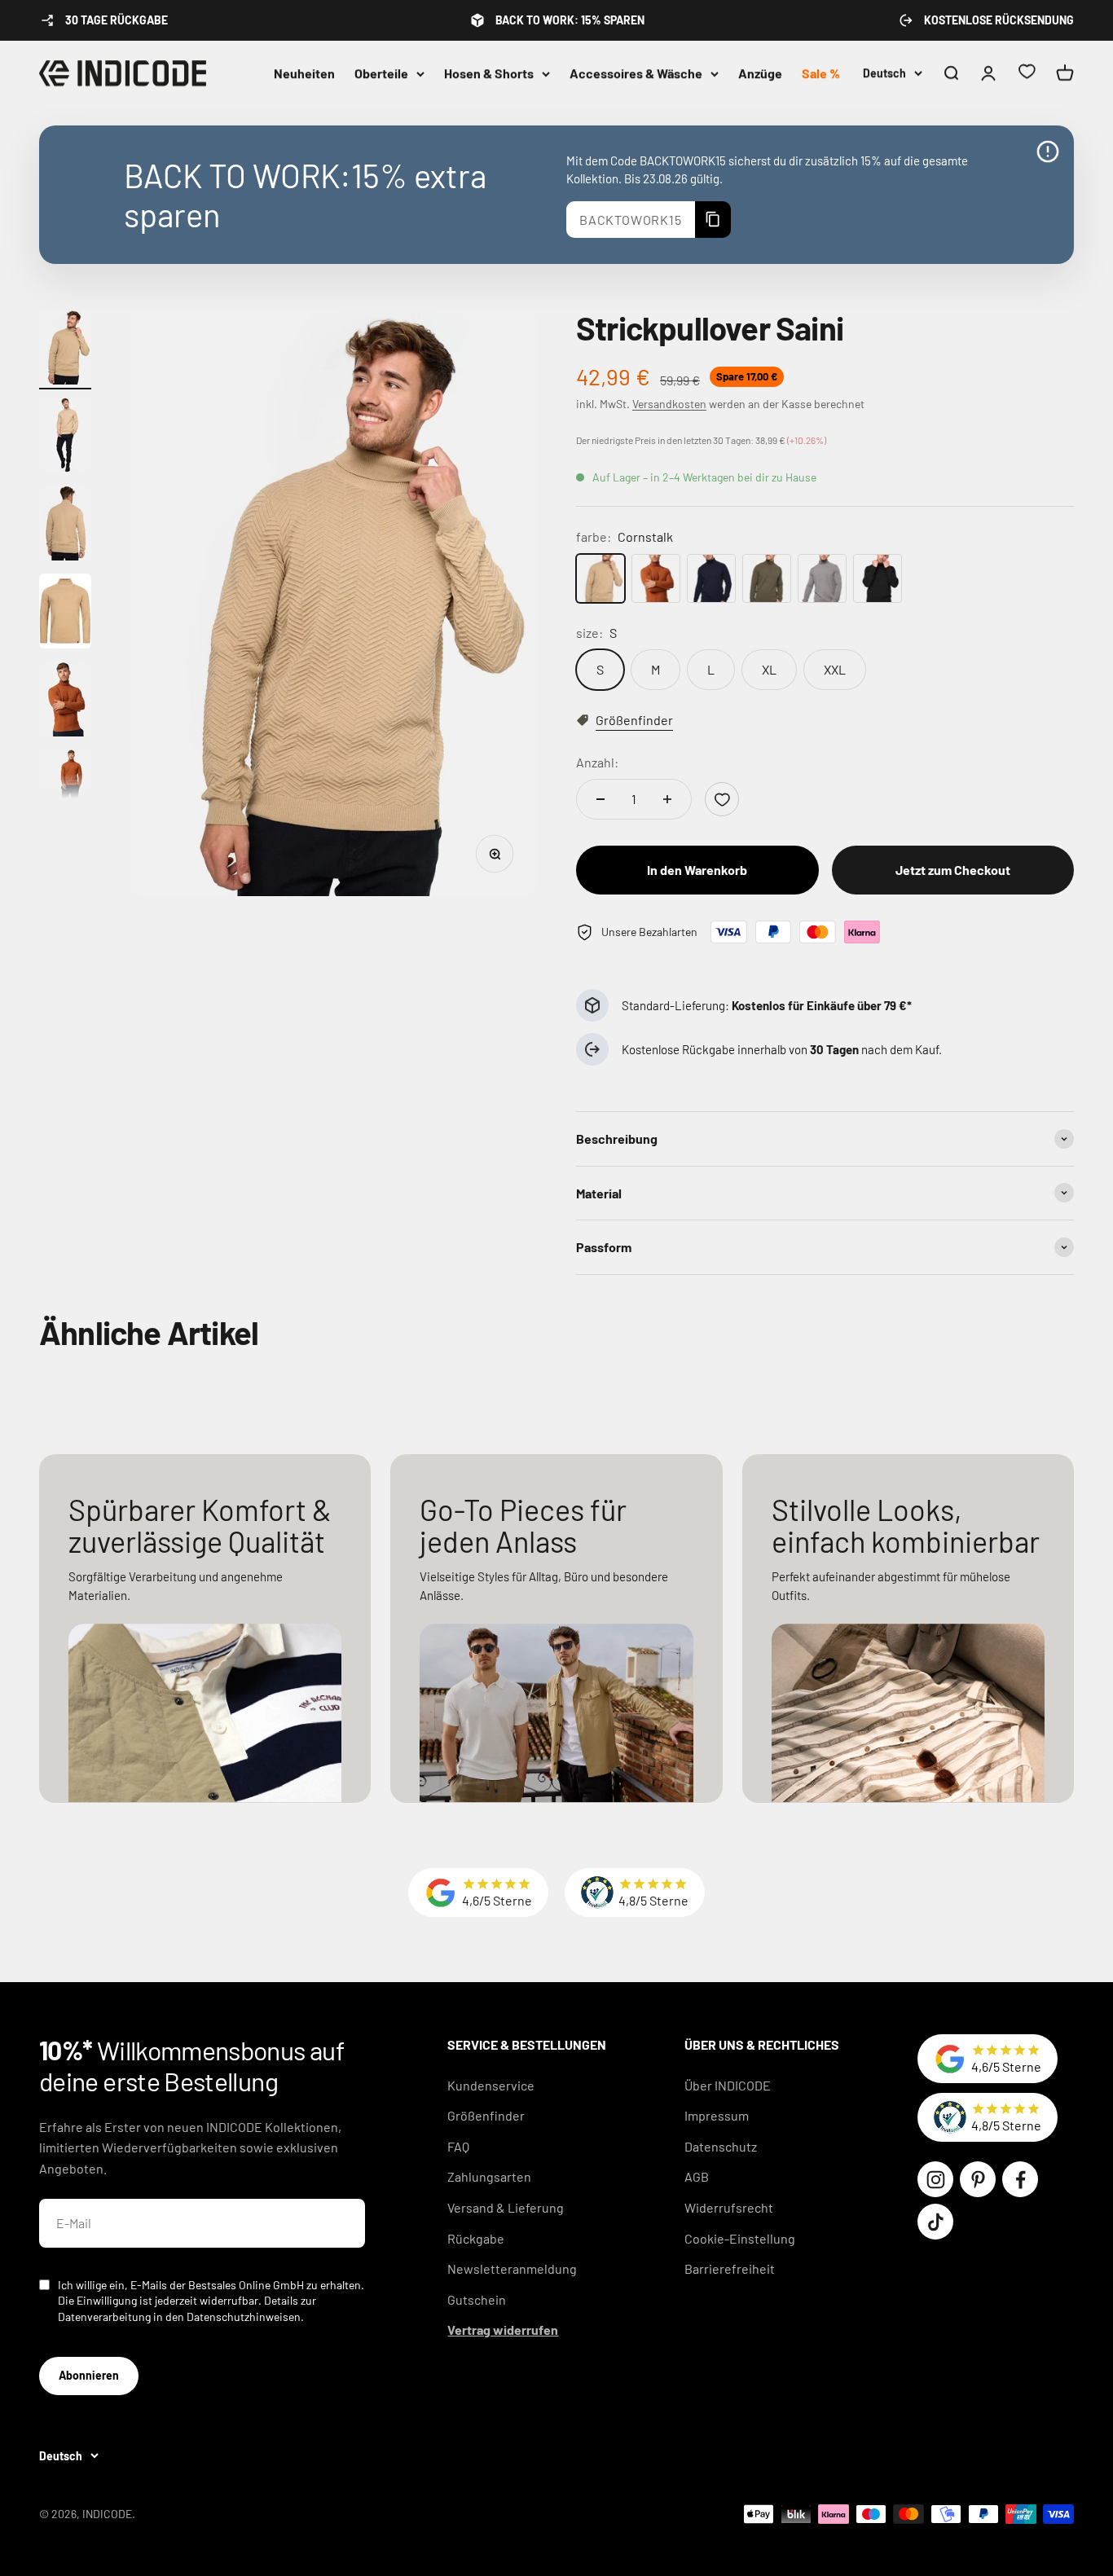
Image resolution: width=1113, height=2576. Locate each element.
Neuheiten (304, 73)
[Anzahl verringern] (600, 799)
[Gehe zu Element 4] (65, 613)
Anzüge (760, 73)
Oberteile (381, 73)
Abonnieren (89, 2375)
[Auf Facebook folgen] (1020, 2179)
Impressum (717, 2115)
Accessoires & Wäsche (636, 73)
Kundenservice (491, 2085)
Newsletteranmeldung (512, 2268)
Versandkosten (669, 404)
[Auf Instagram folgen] (935, 2179)
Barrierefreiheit (730, 2268)
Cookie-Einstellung (740, 2238)
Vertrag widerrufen (503, 2330)
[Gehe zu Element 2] (65, 437)
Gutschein (477, 2299)
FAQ (458, 2146)
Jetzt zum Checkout (953, 870)
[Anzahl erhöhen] (667, 799)
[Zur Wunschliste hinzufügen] (722, 799)
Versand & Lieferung (506, 2207)
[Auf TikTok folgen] (935, 2222)
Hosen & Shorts (489, 73)
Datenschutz (721, 2146)
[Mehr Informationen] (1048, 152)
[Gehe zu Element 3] (65, 525)
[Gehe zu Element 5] (65, 701)
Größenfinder (486, 2115)
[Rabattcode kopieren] (713, 220)
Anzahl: (597, 762)
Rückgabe (476, 2238)
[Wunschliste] (1027, 74)
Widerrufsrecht (729, 2207)
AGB (697, 2176)
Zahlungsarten (489, 2176)
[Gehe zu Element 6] (65, 789)
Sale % (821, 73)
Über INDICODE (728, 2085)
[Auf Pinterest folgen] (978, 2179)
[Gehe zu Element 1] (65, 349)
